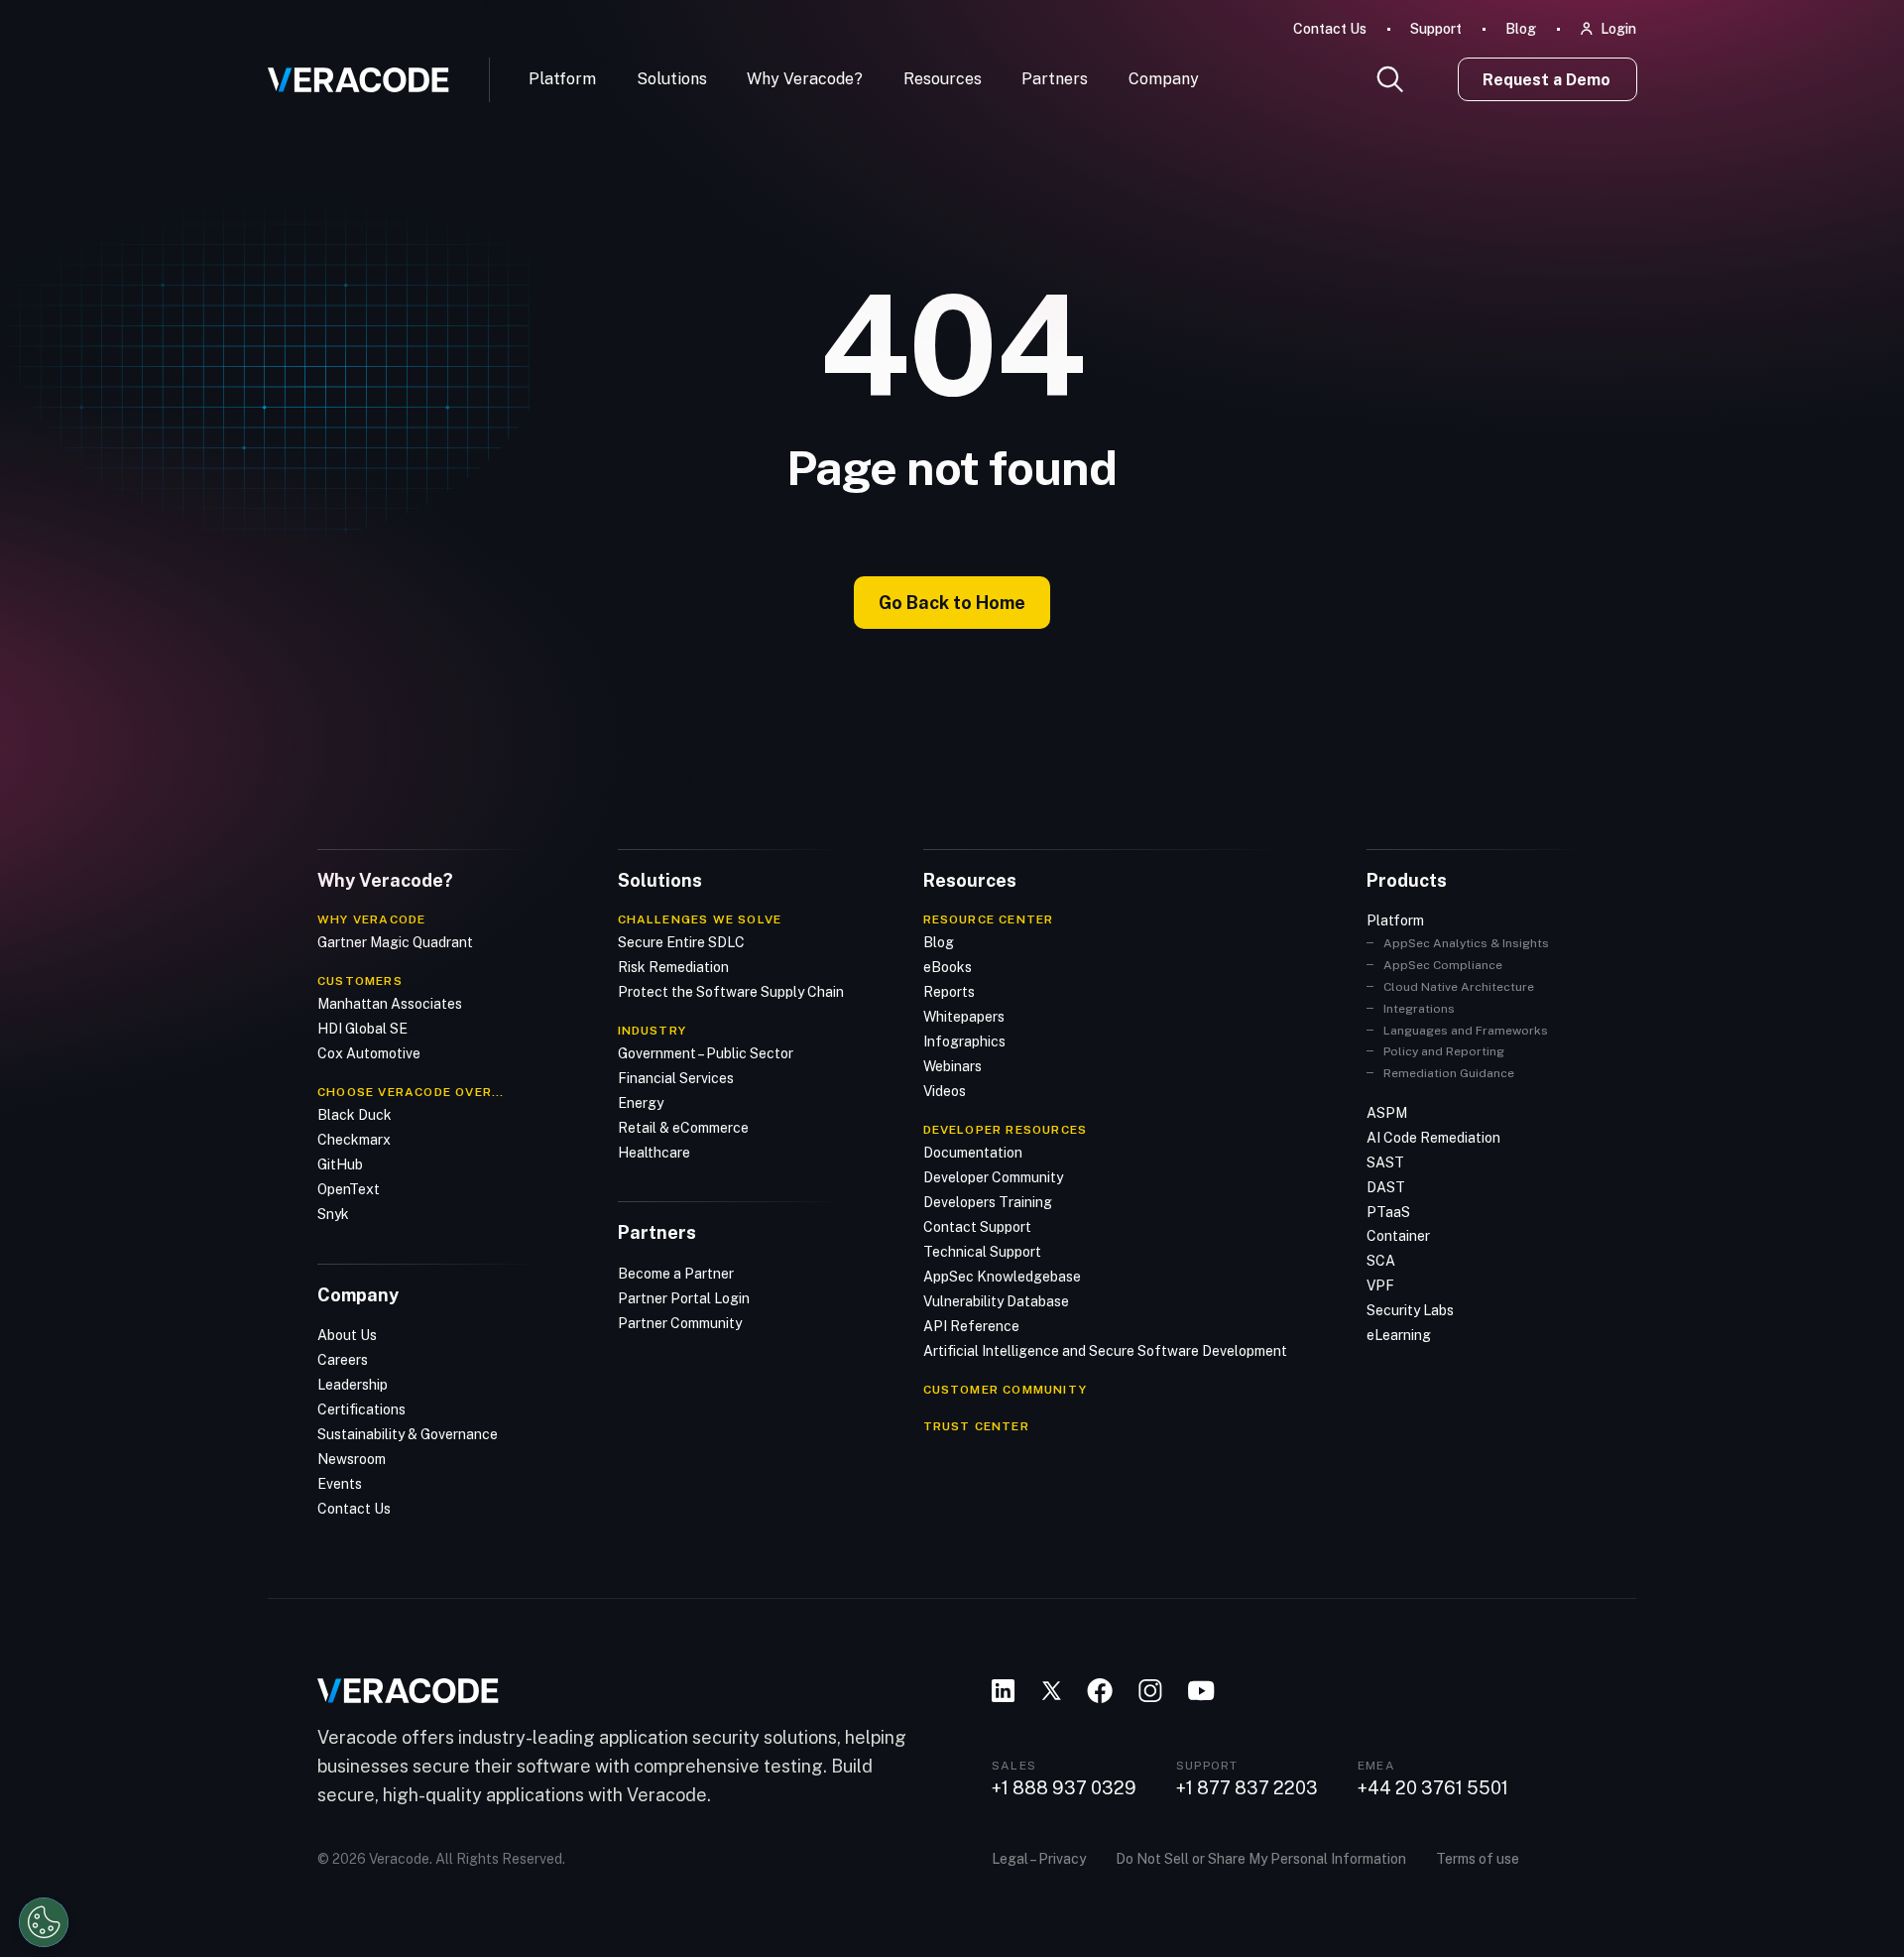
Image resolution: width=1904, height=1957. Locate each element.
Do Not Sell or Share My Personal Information (1261, 1859)
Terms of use (1478, 1859)
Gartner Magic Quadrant (395, 942)
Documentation (973, 1153)
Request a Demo (1547, 80)
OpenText (349, 1189)
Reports (949, 992)
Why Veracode (371, 919)
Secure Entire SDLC (681, 942)
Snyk (333, 1214)
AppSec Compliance (1443, 965)
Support (1436, 29)
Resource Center (989, 919)
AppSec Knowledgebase (1002, 1277)
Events (340, 1484)
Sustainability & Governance (408, 1434)
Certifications (361, 1409)
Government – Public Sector (706, 1053)
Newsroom (352, 1459)
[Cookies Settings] (44, 1922)
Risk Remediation (673, 967)
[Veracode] (351, 72)
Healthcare (654, 1153)
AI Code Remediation (1433, 1138)
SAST (1385, 1162)
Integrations (1419, 1009)
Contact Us (1330, 29)
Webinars (952, 1066)
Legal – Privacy (1039, 1859)
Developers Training (988, 1202)
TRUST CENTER (976, 1426)
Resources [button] (943, 79)
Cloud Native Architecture (1459, 987)
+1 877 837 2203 (1247, 1788)
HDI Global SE (362, 1029)
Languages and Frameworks (1466, 1031)
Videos (945, 1091)
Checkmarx (354, 1140)
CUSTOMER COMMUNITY (1006, 1390)
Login (1618, 29)
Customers (360, 981)
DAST (1386, 1187)
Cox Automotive (369, 1053)
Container (1398, 1236)
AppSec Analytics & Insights (1466, 943)
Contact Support (977, 1227)
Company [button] (1164, 79)
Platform (562, 79)
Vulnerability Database (996, 1301)
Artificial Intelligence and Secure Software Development (1105, 1351)
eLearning (1399, 1335)
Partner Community (680, 1323)
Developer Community (993, 1177)
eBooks (948, 967)
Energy (641, 1103)
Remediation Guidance (1449, 1073)
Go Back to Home (952, 603)
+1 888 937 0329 (1064, 1788)
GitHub (340, 1164)
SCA (1381, 1261)
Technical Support (982, 1252)
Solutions (672, 79)
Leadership (353, 1385)
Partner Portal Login (684, 1298)
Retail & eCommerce (683, 1128)
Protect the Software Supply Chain (731, 992)
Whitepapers (964, 1017)
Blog (1521, 29)
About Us (347, 1335)
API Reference (971, 1326)
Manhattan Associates (390, 1004)
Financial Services (676, 1078)
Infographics (964, 1041)
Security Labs (1410, 1310)
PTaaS (1388, 1212)
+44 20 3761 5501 (1433, 1788)
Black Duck (355, 1115)
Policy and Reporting (1444, 1051)
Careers (343, 1360)
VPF (1380, 1285)
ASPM (1387, 1113)
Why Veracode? (805, 79)
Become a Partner (676, 1274)
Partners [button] (1055, 79)
